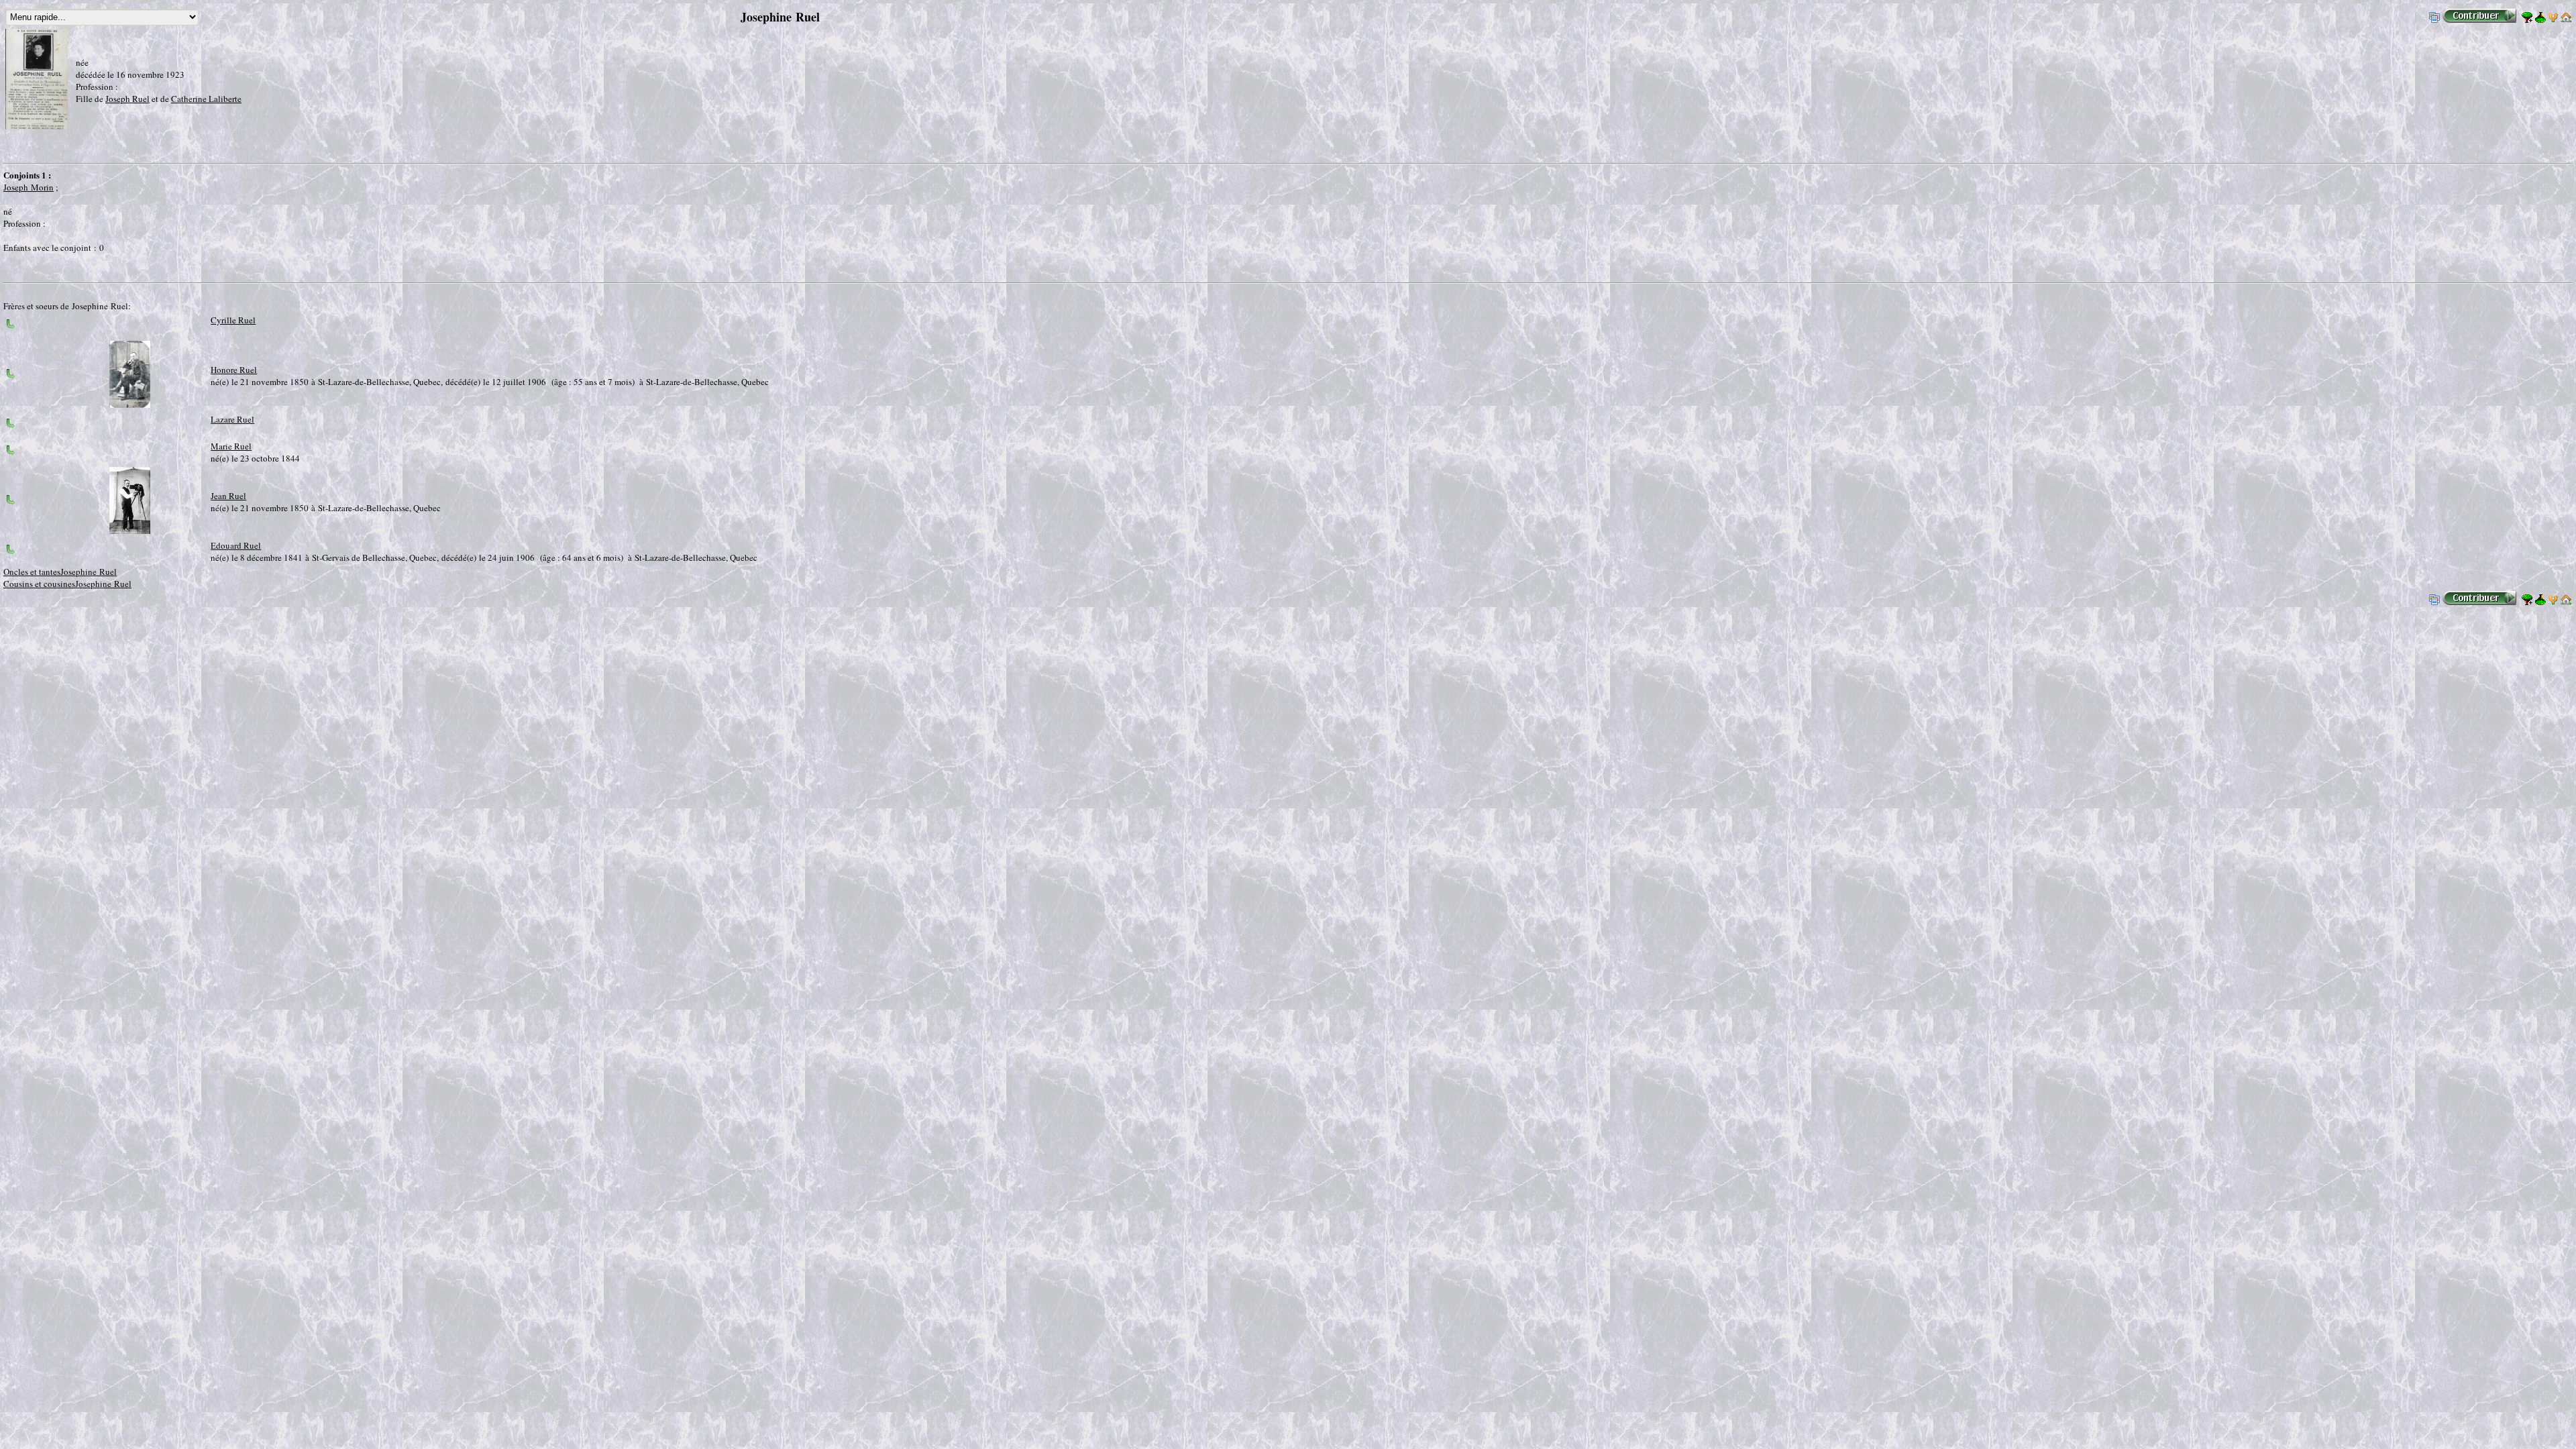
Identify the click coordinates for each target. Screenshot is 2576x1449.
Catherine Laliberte (206, 99)
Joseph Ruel (127, 99)
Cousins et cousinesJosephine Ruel (67, 584)
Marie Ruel (231, 446)
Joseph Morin (29, 187)
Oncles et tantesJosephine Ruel (60, 572)
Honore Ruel (234, 370)
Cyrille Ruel (233, 320)
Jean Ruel (228, 496)
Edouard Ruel (236, 545)
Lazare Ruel (232, 419)
